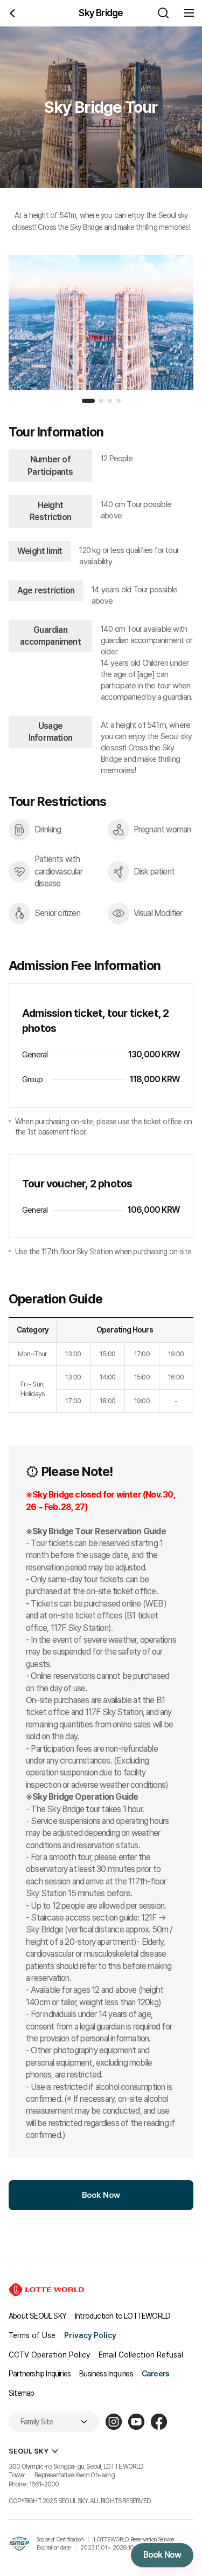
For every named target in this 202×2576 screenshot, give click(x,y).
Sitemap (21, 2393)
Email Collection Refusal (141, 2355)
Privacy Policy (90, 2335)
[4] (119, 401)
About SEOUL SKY (37, 2316)
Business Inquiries (106, 2374)
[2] (101, 401)
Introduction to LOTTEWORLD (123, 2316)
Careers (155, 2374)
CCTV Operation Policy (49, 2355)
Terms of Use (32, 2335)
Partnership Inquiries (40, 2374)
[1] (88, 401)
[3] (110, 401)
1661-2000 (44, 2484)
